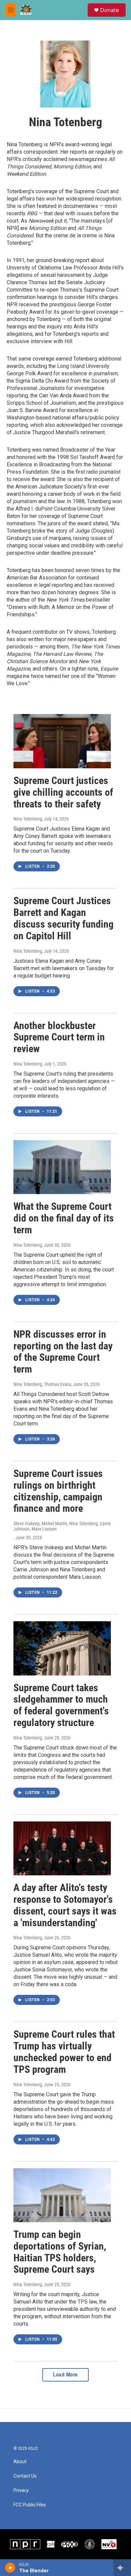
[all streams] (122, 2568)
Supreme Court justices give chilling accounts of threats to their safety (63, 792)
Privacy (21, 2490)
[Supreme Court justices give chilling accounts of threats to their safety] (62, 741)
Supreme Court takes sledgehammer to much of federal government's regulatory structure (61, 1705)
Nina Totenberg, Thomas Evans (42, 1384)
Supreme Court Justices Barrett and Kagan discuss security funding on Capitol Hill (63, 918)
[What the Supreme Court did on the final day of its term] (62, 1167)
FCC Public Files (30, 2505)
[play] (10, 2568)
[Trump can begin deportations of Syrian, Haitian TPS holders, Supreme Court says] (62, 2195)
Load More (65, 2375)
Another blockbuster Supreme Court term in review (59, 1037)
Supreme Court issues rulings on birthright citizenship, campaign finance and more (58, 1491)
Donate (110, 10)
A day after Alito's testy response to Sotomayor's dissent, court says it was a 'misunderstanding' (65, 1905)
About (20, 2462)
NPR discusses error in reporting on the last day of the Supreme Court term (63, 1352)
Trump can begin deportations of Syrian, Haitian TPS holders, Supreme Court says (60, 2252)
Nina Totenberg (28, 819)
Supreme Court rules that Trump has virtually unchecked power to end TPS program (64, 2052)
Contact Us (25, 2476)
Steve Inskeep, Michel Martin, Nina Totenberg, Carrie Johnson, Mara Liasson (62, 1526)
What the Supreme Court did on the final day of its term (64, 1218)
